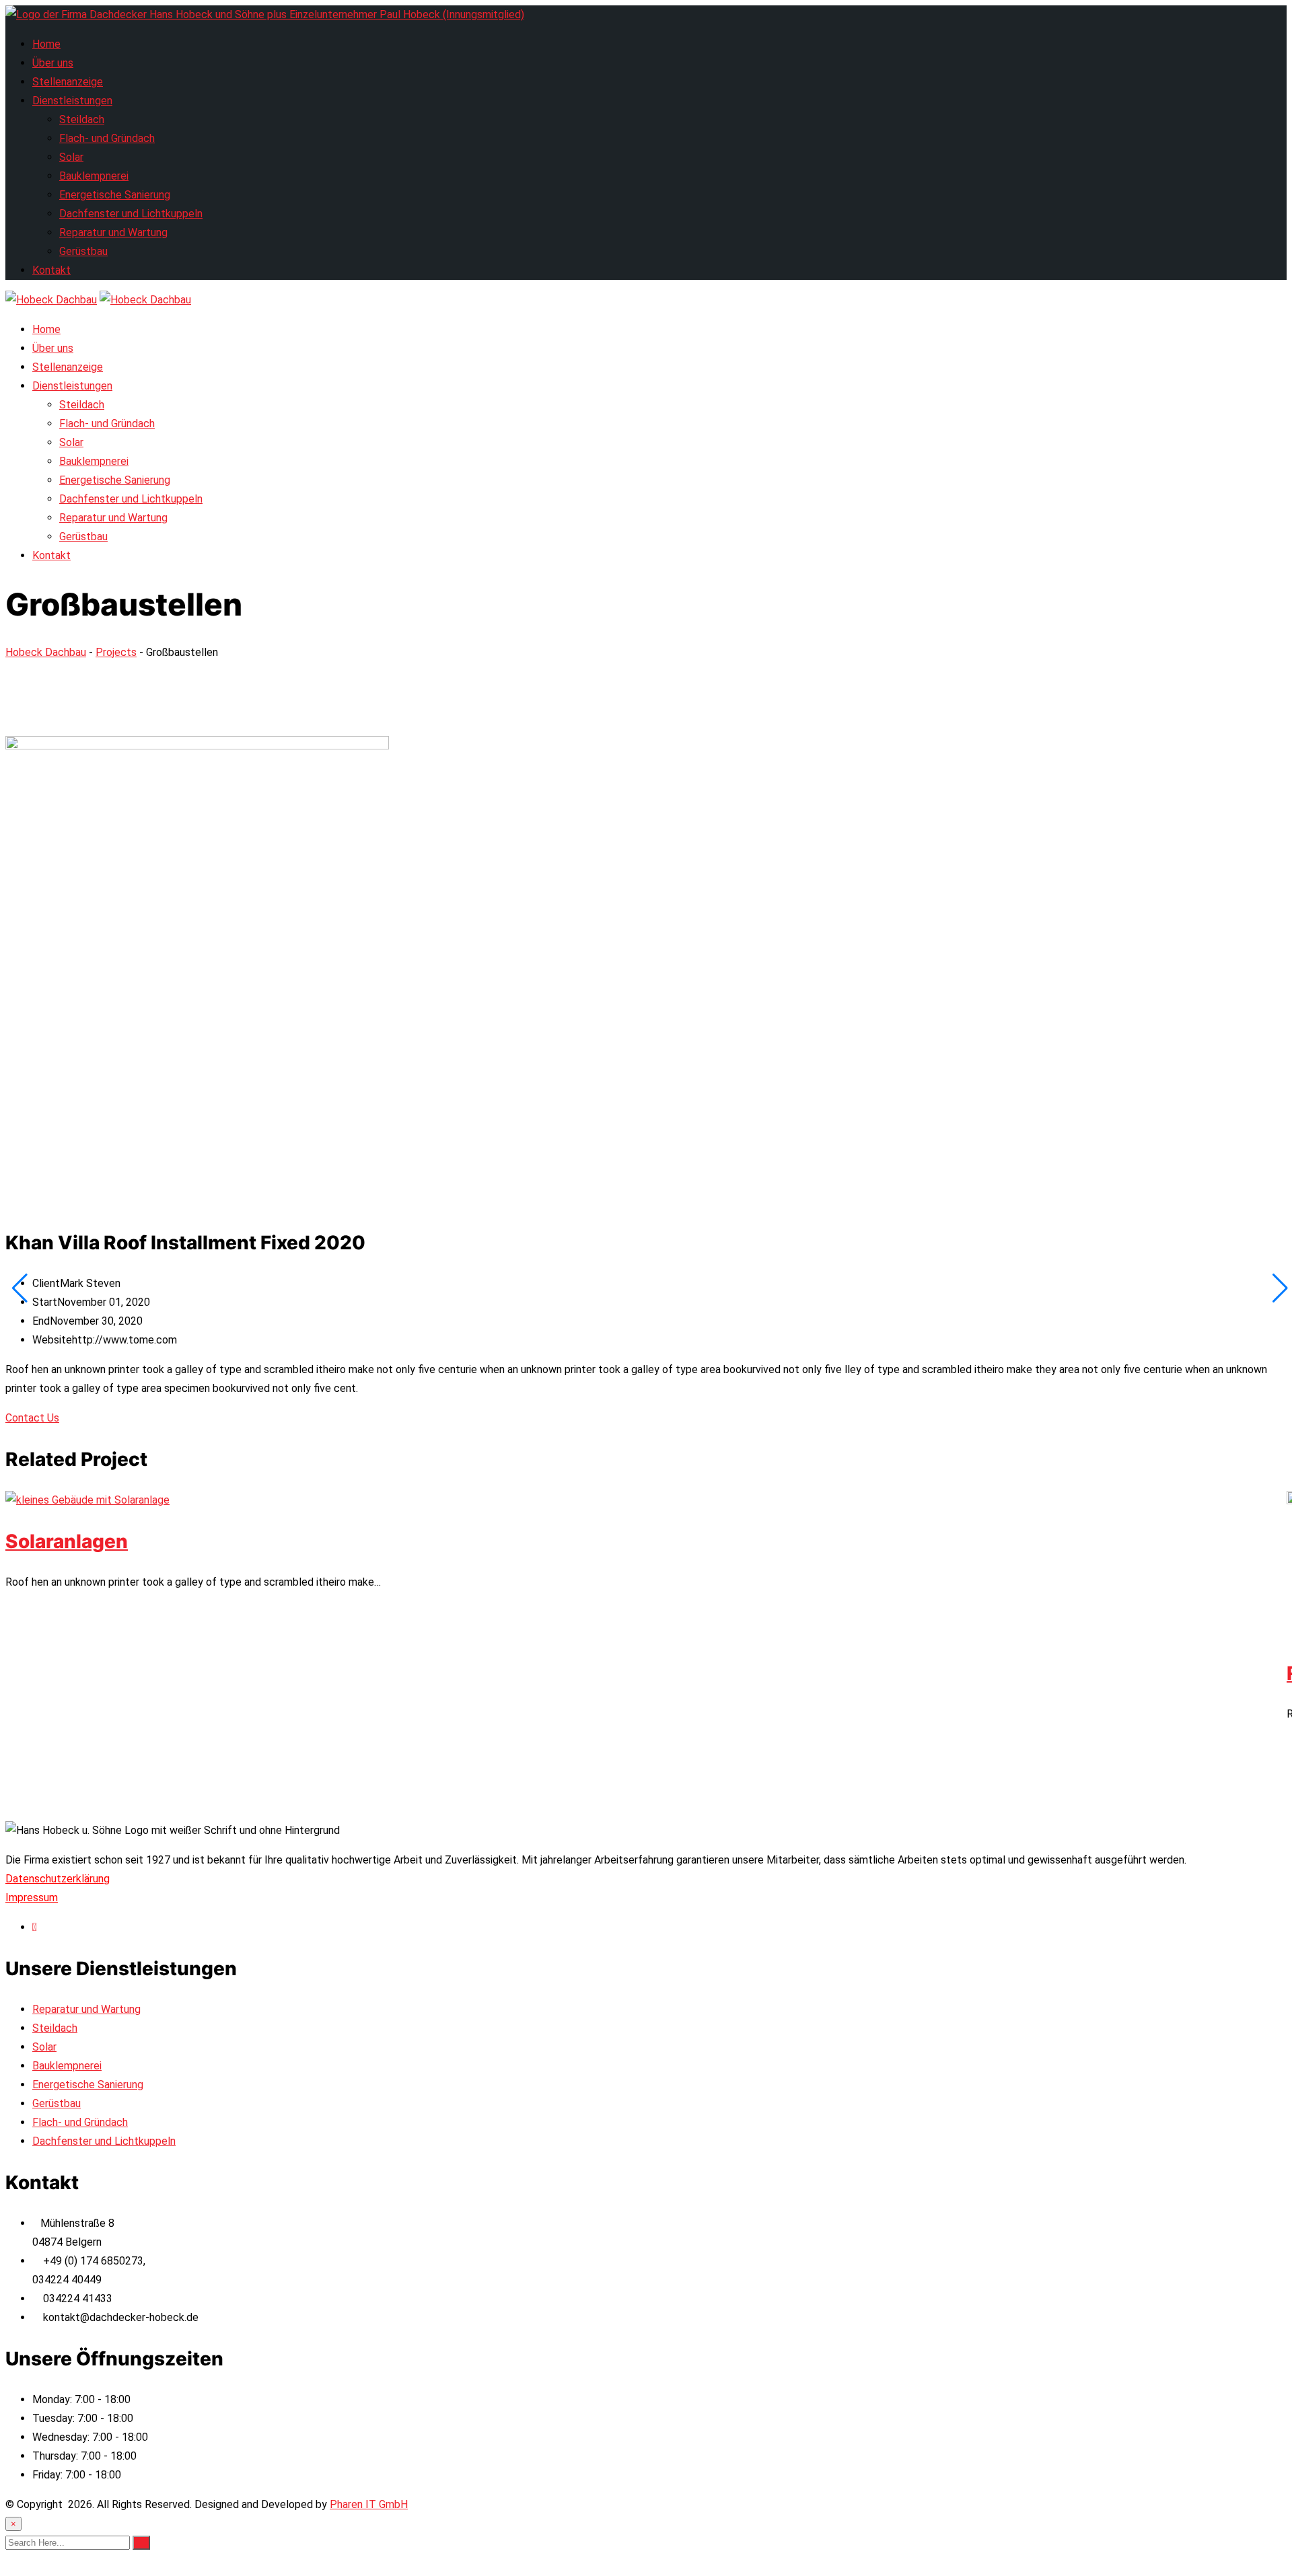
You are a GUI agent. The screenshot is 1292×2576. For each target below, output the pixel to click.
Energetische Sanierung (115, 195)
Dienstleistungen (72, 101)
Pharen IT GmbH (369, 2504)
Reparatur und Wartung (113, 232)
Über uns (53, 63)
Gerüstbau (83, 251)
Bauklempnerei (94, 176)
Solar (71, 157)
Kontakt (51, 270)
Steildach (82, 119)
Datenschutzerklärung (58, 1879)
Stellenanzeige (68, 82)
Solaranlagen (67, 1541)
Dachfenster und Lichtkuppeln (131, 214)
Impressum (32, 1898)
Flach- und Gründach (107, 138)
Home (46, 44)
